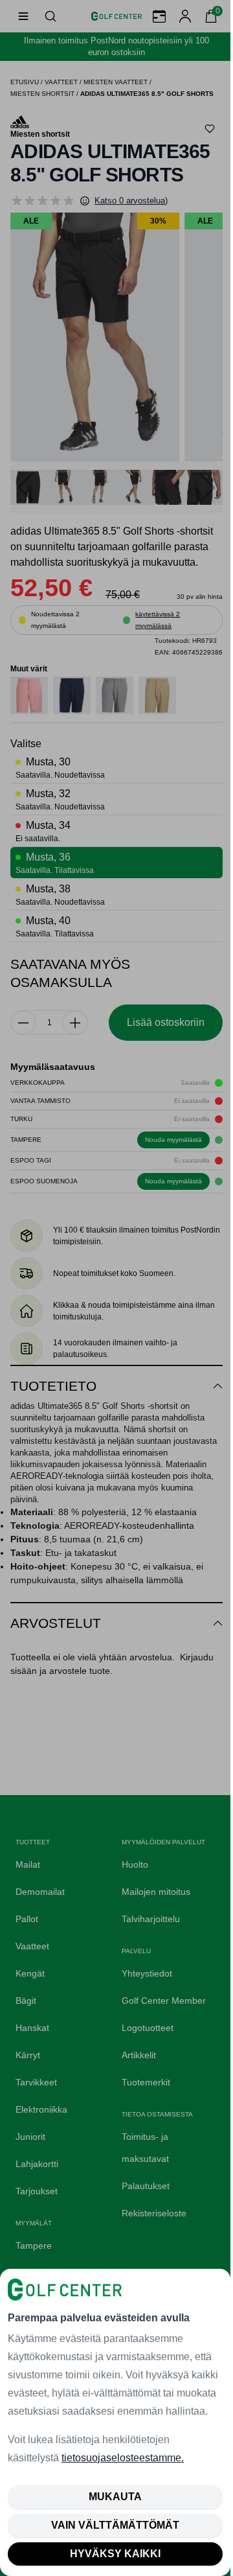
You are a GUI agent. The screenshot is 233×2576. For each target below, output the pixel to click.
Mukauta (115, 2497)
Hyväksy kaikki (115, 2554)
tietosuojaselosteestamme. (123, 2458)
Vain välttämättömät (115, 2525)
